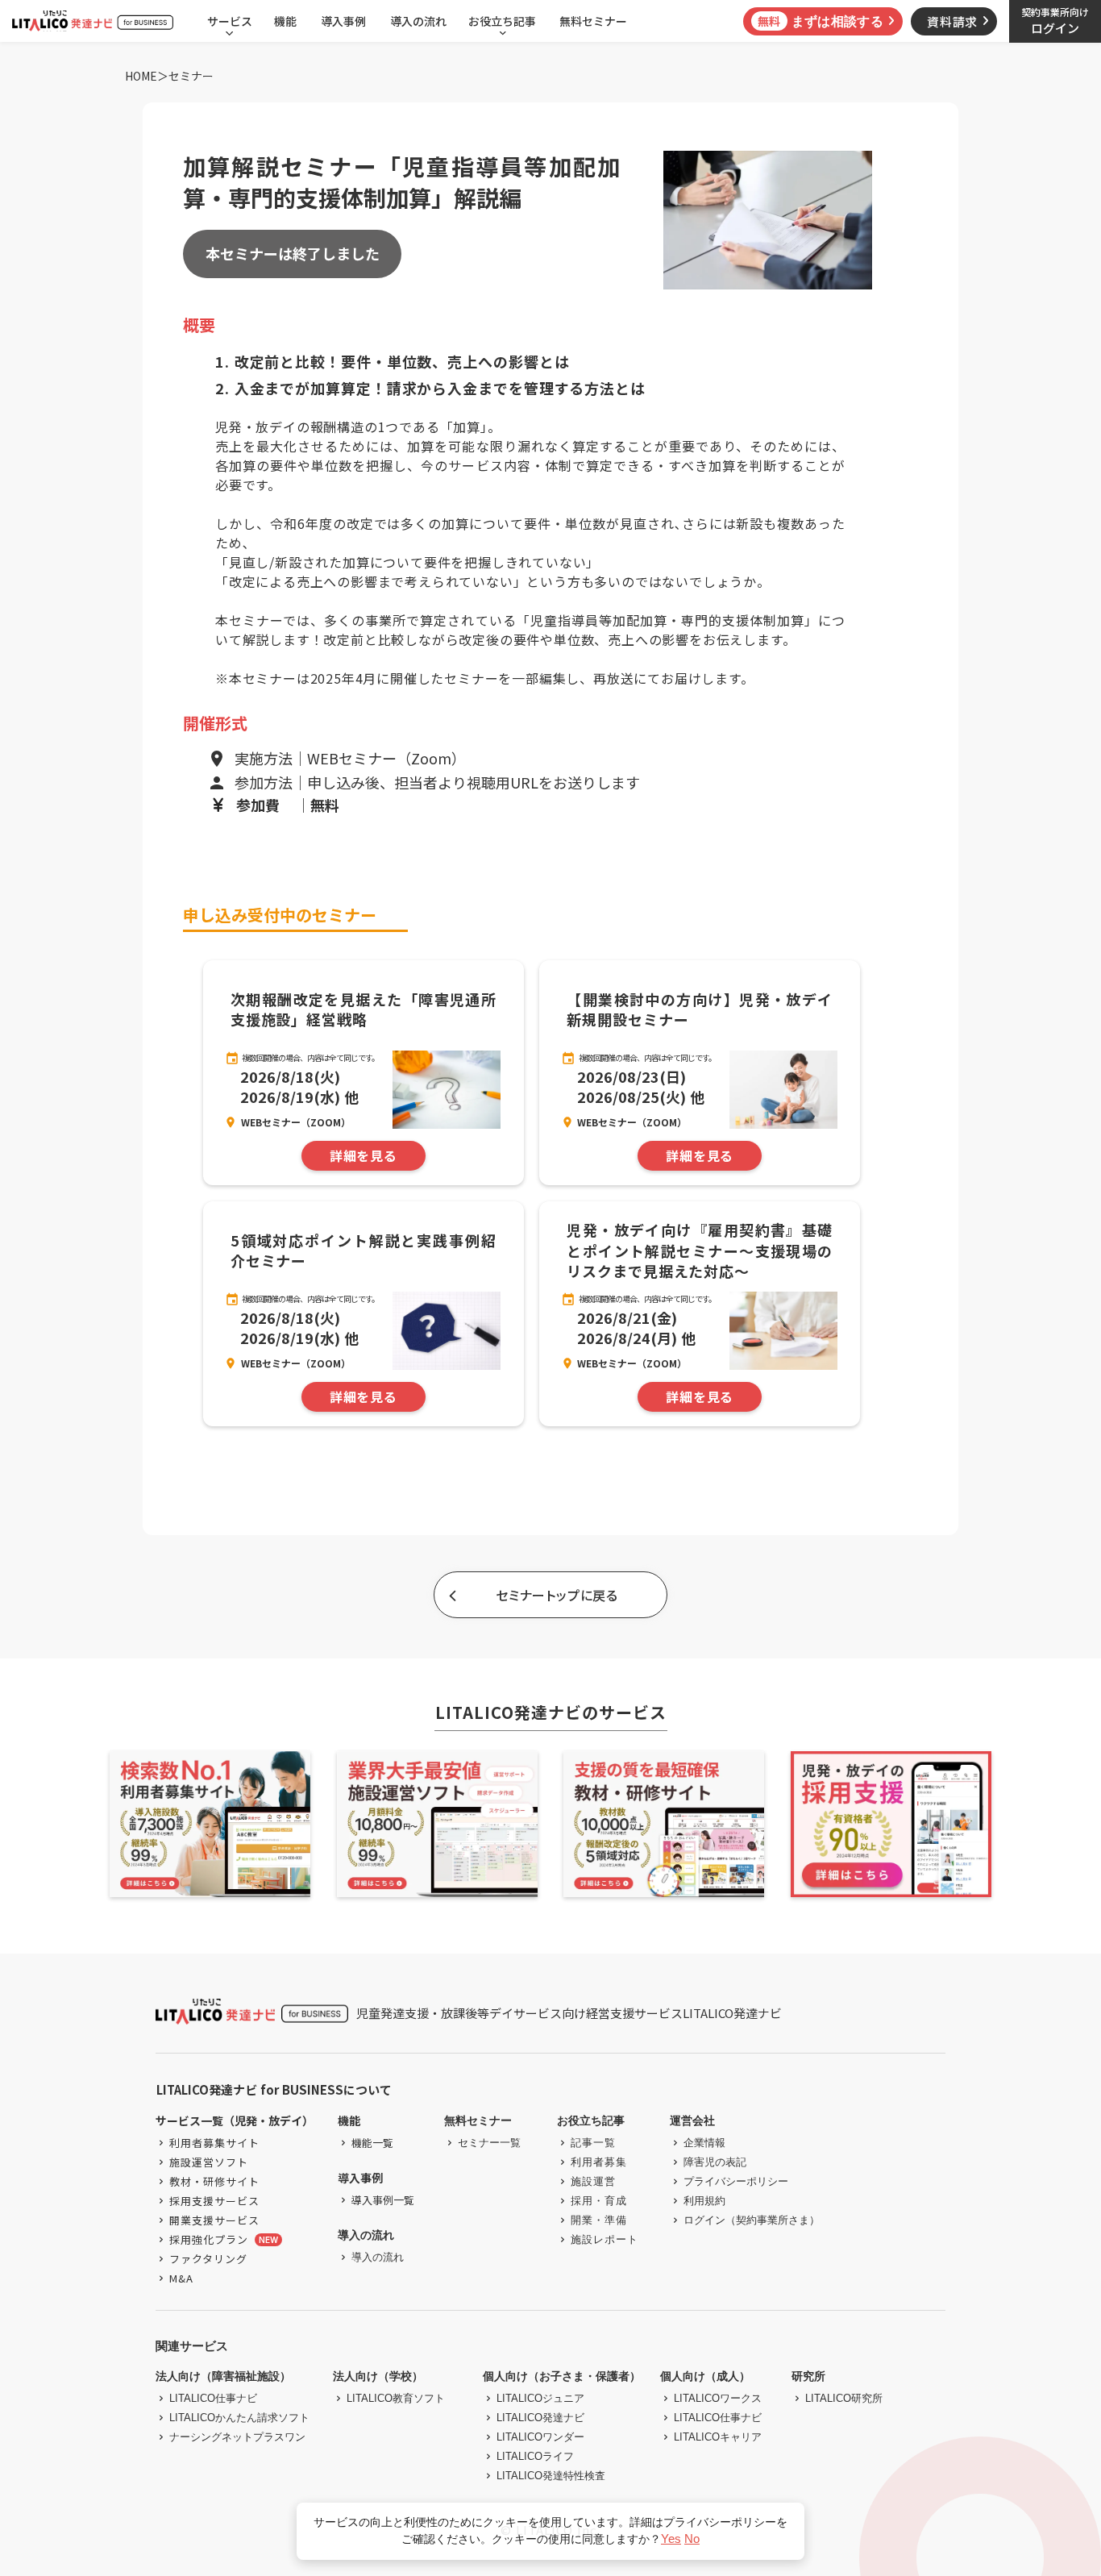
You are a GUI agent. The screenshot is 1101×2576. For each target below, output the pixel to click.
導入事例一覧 (383, 2200)
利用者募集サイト (214, 2143)
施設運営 (593, 2181)
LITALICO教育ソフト (396, 2398)
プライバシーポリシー (736, 2181)
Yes (671, 2539)
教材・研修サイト (214, 2181)
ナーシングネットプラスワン (237, 2437)
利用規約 (704, 2201)
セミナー (191, 76)
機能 (285, 21)
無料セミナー (593, 21)
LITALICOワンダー (540, 2437)
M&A (181, 2278)
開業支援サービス (214, 2220)
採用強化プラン (209, 2239)
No (692, 2539)
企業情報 (704, 2143)
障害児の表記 (715, 2162)
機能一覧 (372, 2143)
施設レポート (605, 2239)
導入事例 (343, 21)
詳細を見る (364, 1156)
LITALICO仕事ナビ (213, 2398)
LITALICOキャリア (718, 2437)
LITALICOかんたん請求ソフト (239, 2418)
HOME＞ (147, 76)
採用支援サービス (214, 2201)
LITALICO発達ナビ (540, 2418)
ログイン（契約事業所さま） (752, 2220)
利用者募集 (599, 2162)
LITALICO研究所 (844, 2398)
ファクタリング (208, 2259)
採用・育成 (599, 2201)
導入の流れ (418, 21)
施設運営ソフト (209, 2162)
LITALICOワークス (718, 2398)
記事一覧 (593, 2143)
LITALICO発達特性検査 (551, 2476)
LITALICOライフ (535, 2456)
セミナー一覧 (489, 2143)
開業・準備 (599, 2220)
